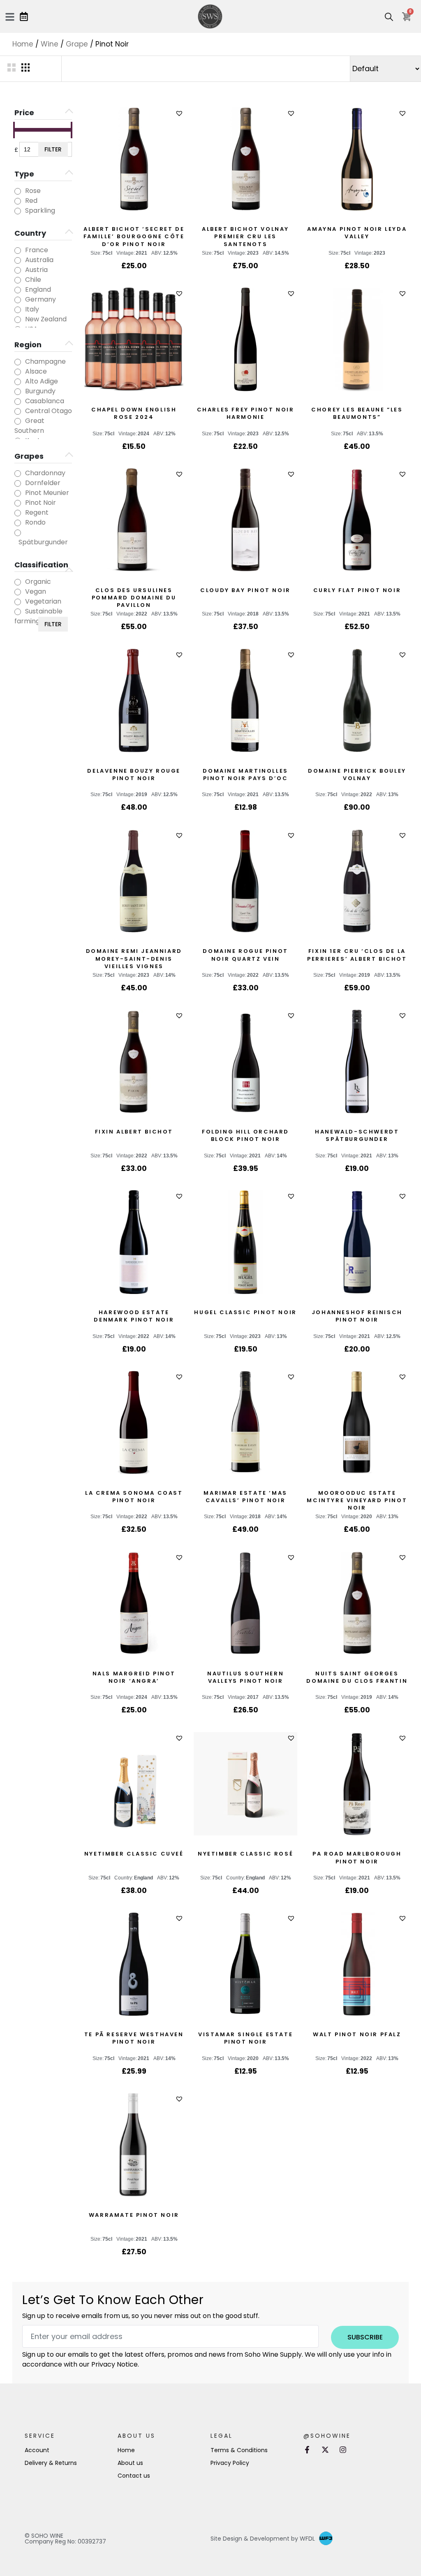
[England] (18, 290)
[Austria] (18, 270)
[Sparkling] (18, 211)
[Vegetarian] (18, 602)
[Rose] (18, 191)
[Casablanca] (18, 402)
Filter (53, 149)
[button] (180, 113)
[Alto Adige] (18, 382)
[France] (18, 251)
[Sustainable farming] (18, 612)
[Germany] (18, 300)
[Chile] (18, 280)
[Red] (18, 201)
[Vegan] (18, 592)
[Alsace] (18, 372)
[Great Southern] (18, 421)
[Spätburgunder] (18, 533)
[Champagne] (18, 362)
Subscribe (365, 2337)
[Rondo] (18, 523)
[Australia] (18, 260)
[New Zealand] (18, 320)
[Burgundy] (18, 392)
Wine (50, 44)
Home (23, 44)
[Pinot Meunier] (18, 493)
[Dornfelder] (18, 483)
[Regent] (18, 513)
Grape (77, 44)
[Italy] (18, 310)
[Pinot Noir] (18, 503)
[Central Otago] (18, 411)
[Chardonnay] (18, 474)
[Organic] (18, 582)
